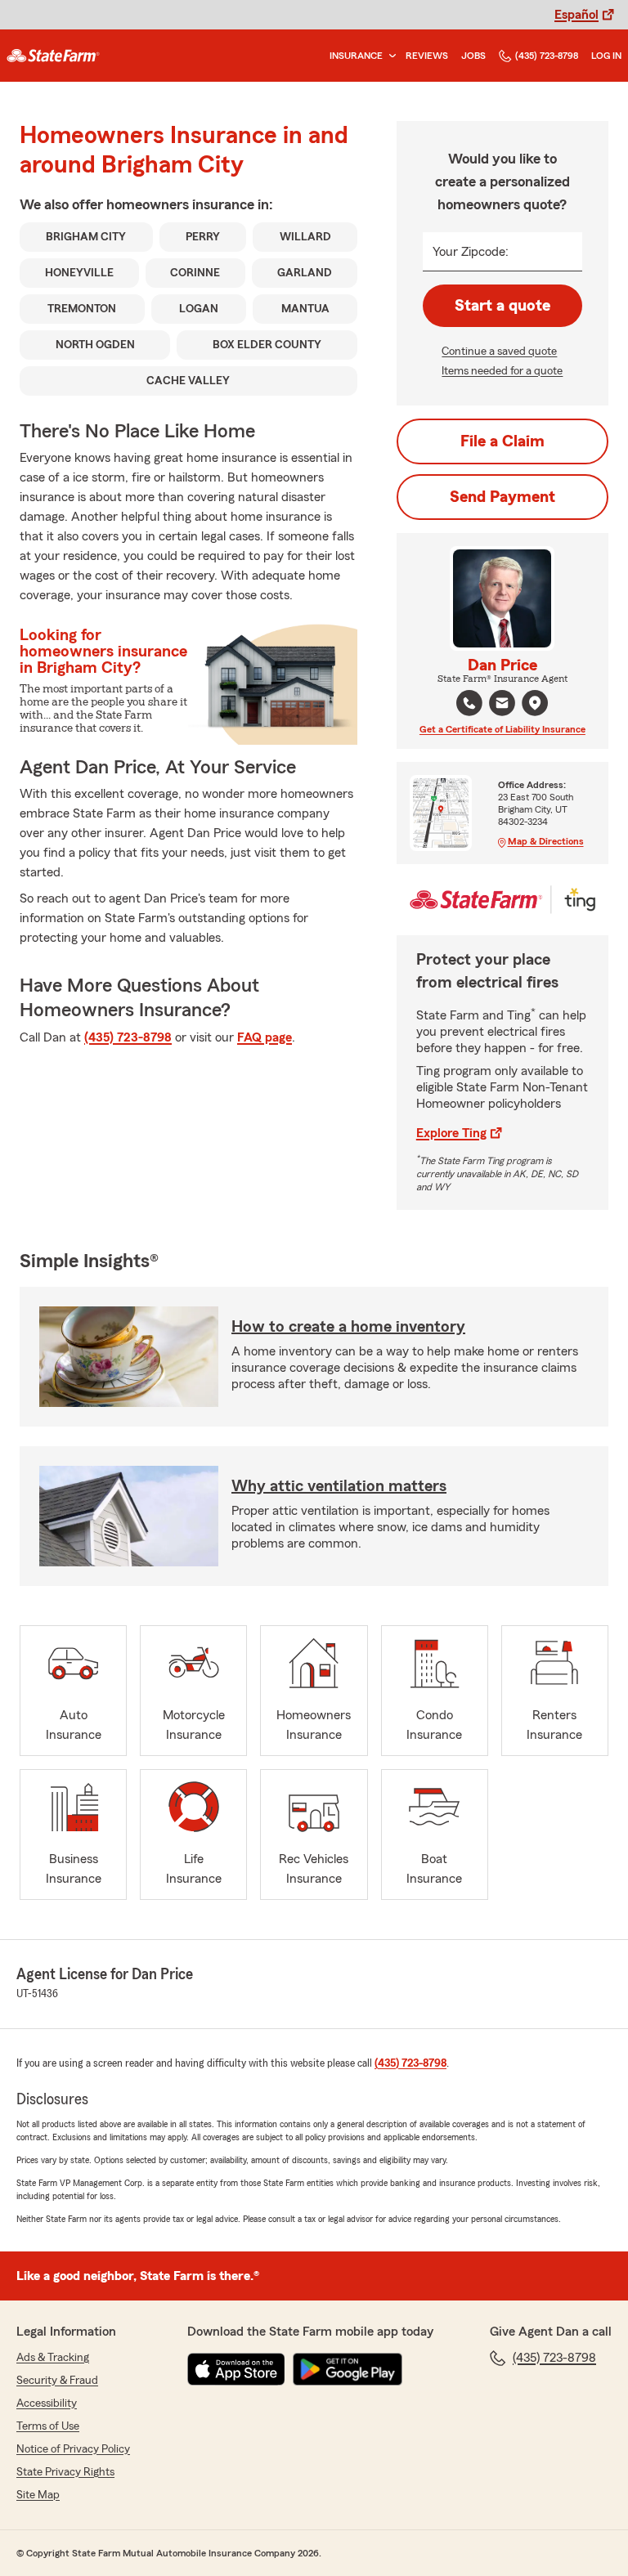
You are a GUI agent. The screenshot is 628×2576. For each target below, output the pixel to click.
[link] (53, 56)
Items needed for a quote (502, 371)
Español (576, 15)
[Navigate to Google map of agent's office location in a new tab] (535, 703)
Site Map (38, 2495)
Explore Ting (451, 1133)
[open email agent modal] (502, 705)
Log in (606, 56)
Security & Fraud (57, 2381)
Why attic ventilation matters (339, 1486)
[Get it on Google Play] (348, 2369)
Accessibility (47, 2404)
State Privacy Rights (65, 2472)
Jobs (473, 56)
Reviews (427, 56)
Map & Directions (546, 841)
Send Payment (502, 497)
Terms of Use (48, 2426)
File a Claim (502, 441)
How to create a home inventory (348, 1327)
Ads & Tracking (53, 2358)
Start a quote (502, 306)
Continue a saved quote (499, 352)
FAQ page (265, 1037)
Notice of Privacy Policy (73, 2449)
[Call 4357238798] (469, 703)
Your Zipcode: (471, 252)
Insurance (356, 56)
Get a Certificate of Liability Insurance (502, 729)
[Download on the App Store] (236, 2369)
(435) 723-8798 (547, 56)
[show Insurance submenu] (389, 56)
